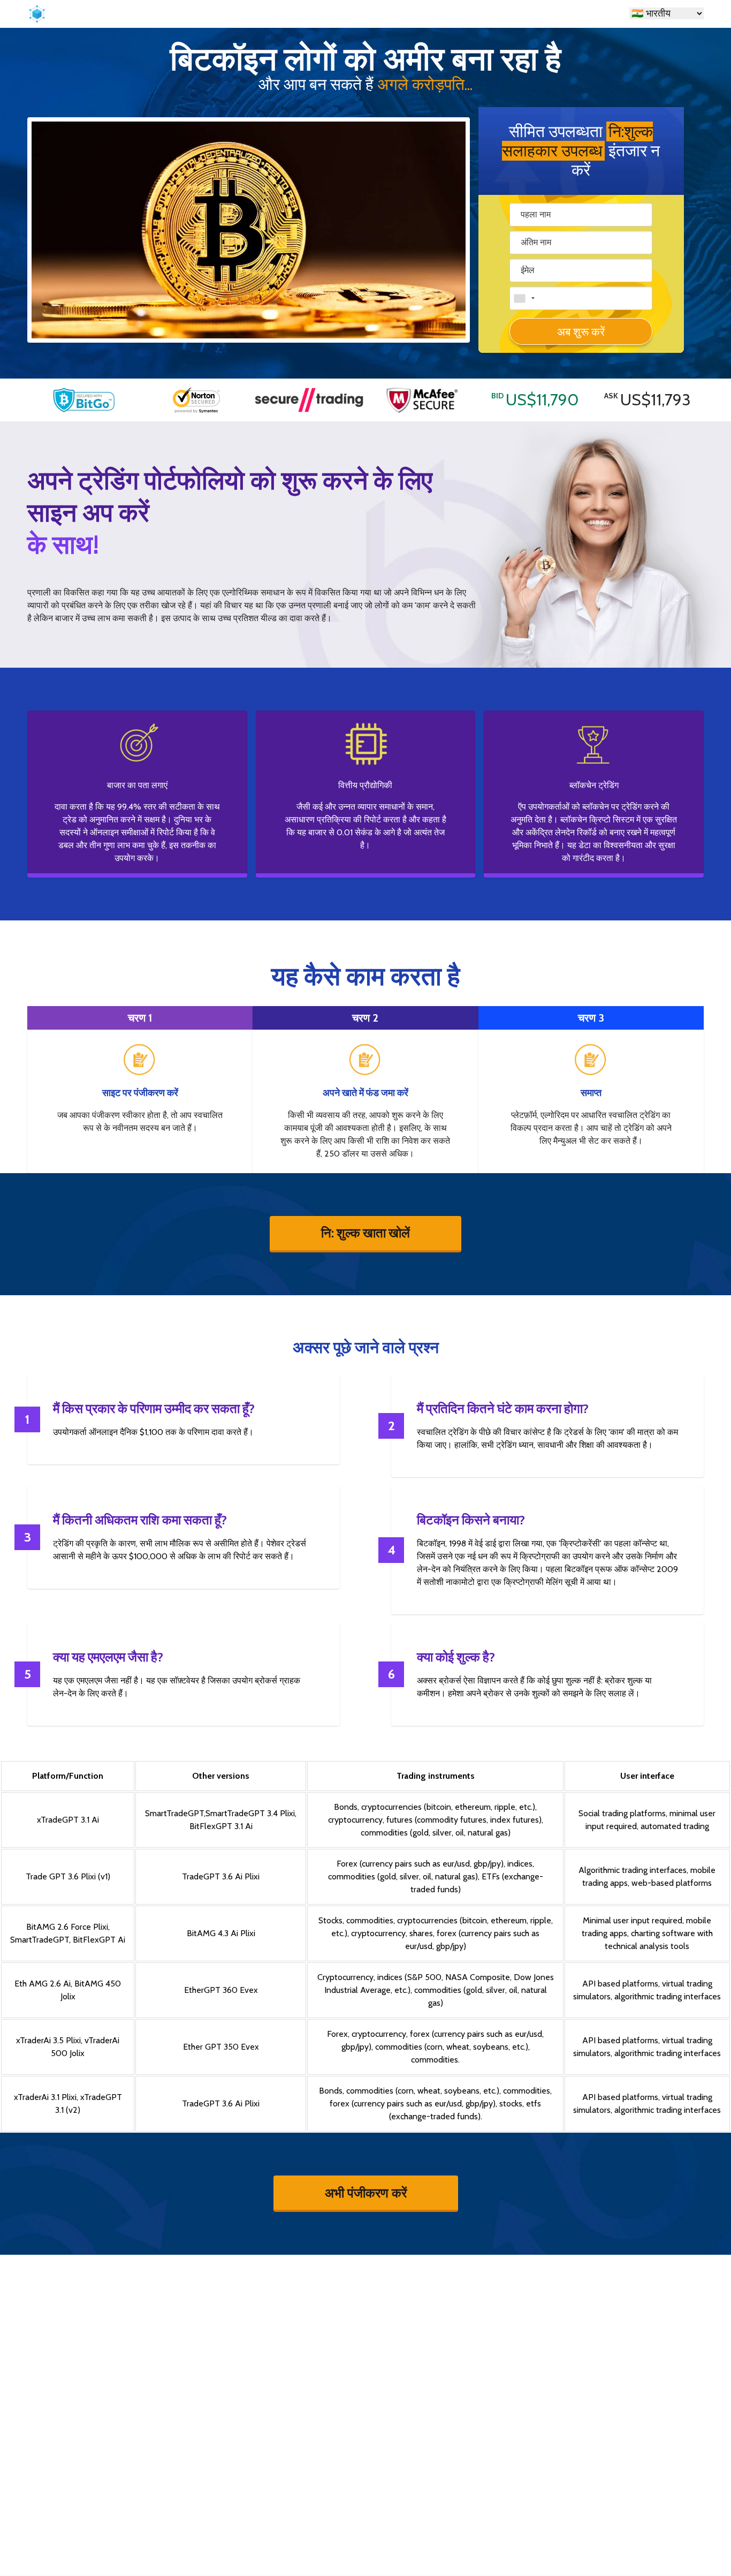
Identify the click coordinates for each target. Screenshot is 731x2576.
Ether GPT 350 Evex (221, 2047)
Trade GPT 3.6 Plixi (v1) (68, 1876)
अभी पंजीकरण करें (366, 2192)
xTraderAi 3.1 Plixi (45, 2097)
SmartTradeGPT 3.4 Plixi (250, 1813)
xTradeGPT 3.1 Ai (68, 1820)
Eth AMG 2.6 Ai (43, 1984)
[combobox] (524, 298)
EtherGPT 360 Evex (221, 1990)
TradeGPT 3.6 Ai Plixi (221, 1876)
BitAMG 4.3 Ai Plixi (221, 1933)
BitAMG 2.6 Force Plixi (67, 1927)
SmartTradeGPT (174, 1813)
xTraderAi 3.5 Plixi (48, 2040)
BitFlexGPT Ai (99, 1940)
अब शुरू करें (581, 332)
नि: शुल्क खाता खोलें (365, 1233)
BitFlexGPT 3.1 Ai (221, 1826)
